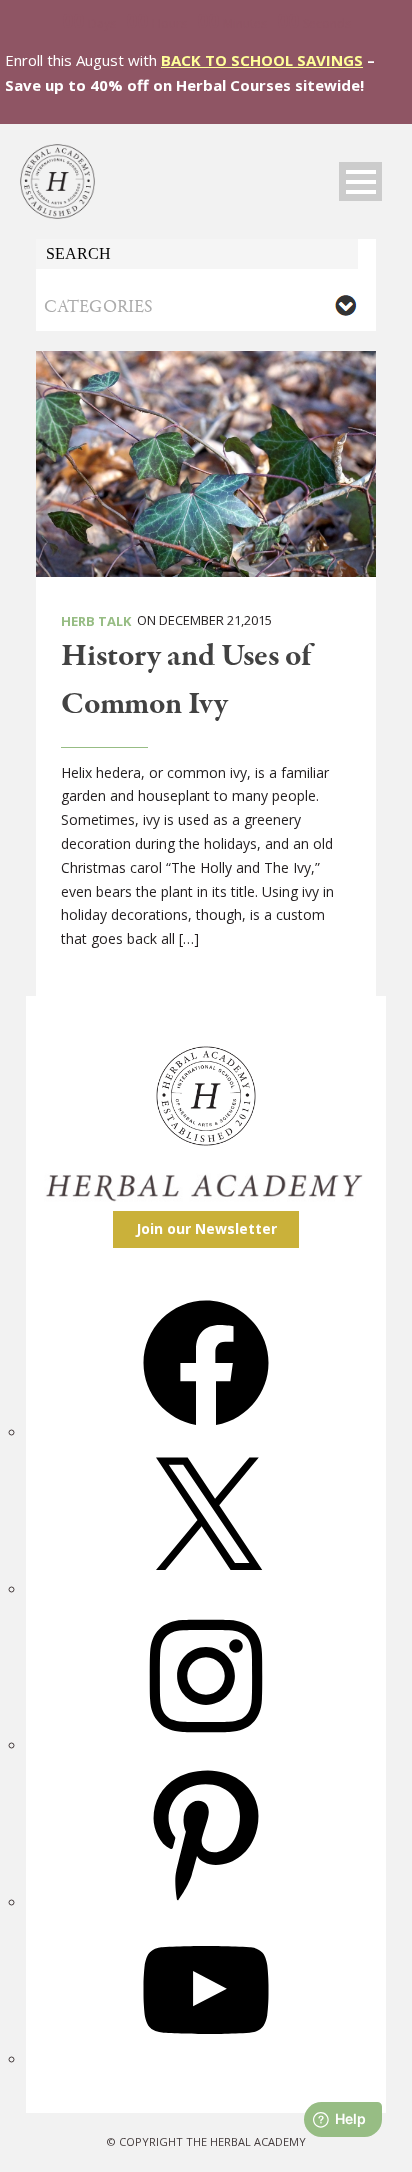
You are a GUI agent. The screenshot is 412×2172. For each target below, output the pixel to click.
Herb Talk (96, 621)
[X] (206, 1589)
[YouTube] (206, 2059)
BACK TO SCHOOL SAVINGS (262, 60)
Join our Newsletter (206, 1228)
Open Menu (360, 181)
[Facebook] (206, 1432)
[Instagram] (206, 1745)
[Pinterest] (206, 1902)
